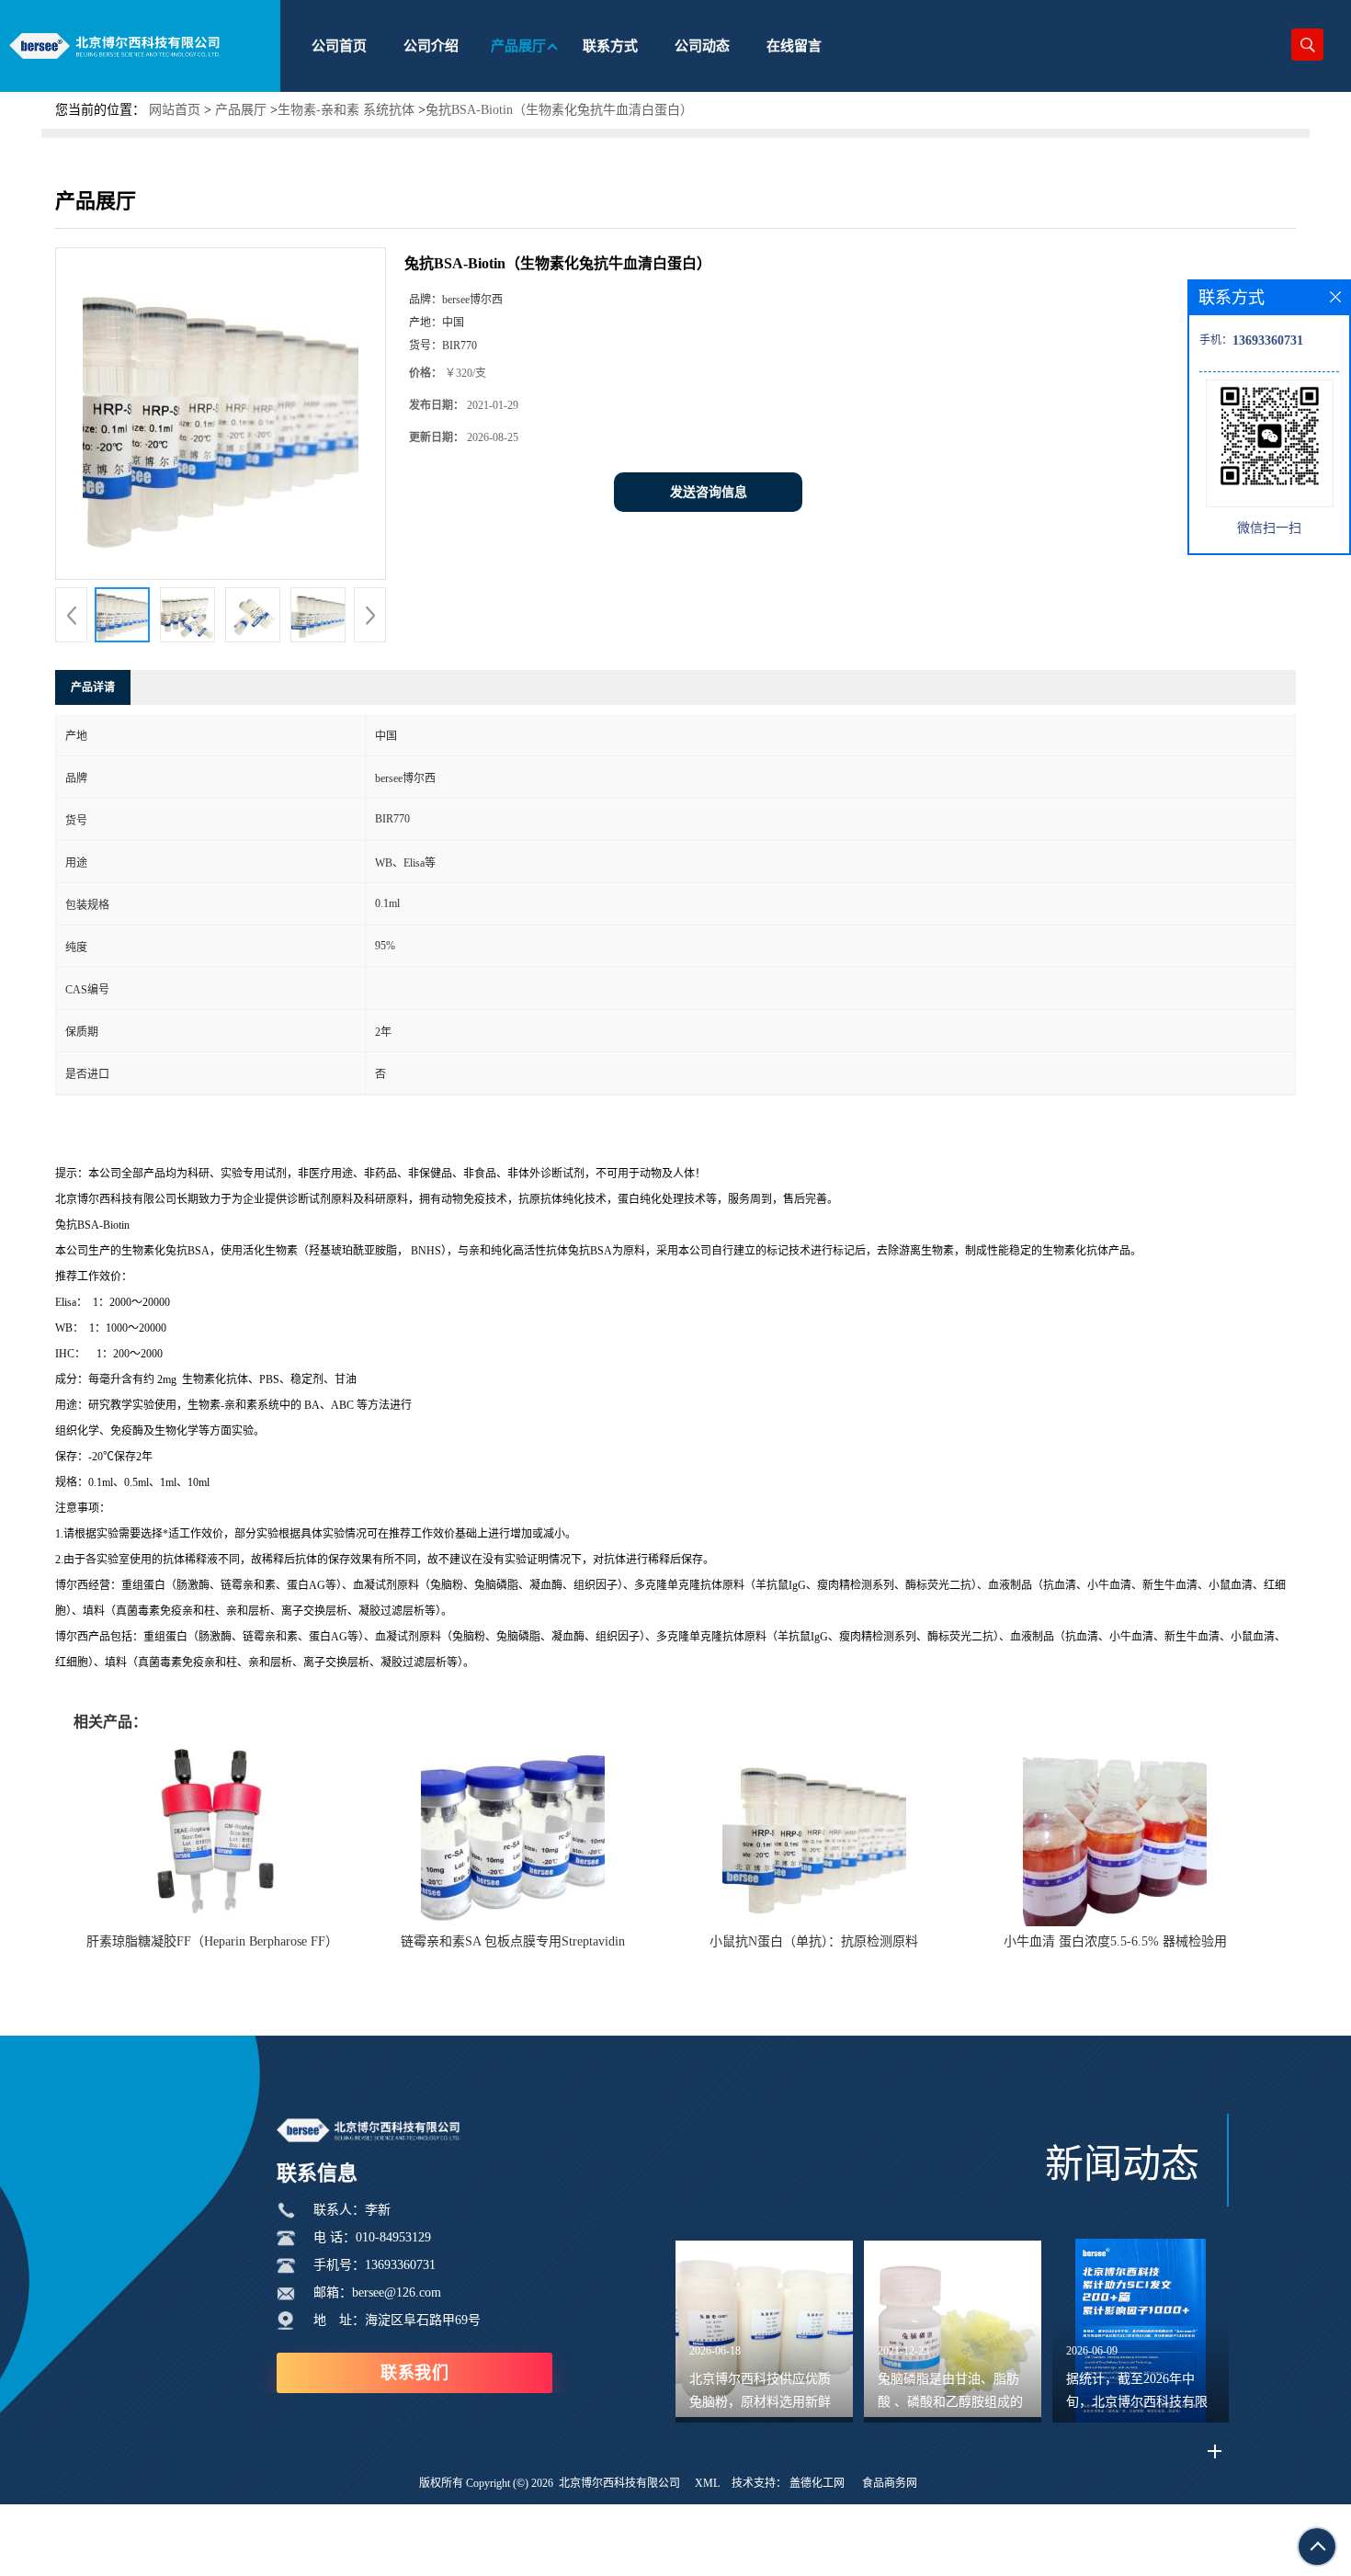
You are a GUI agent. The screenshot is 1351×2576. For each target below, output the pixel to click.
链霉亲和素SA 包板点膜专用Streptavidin (513, 1941)
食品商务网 (890, 2483)
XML (707, 2483)
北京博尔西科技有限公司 (619, 2483)
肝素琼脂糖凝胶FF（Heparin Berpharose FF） (212, 1941)
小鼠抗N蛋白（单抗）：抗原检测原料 (814, 1941)
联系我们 (414, 2373)
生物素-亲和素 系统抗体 (346, 110)
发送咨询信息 (709, 492)
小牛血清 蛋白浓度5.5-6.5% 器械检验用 (1115, 1941)
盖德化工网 (817, 2483)
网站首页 (175, 110)
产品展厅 (241, 110)
